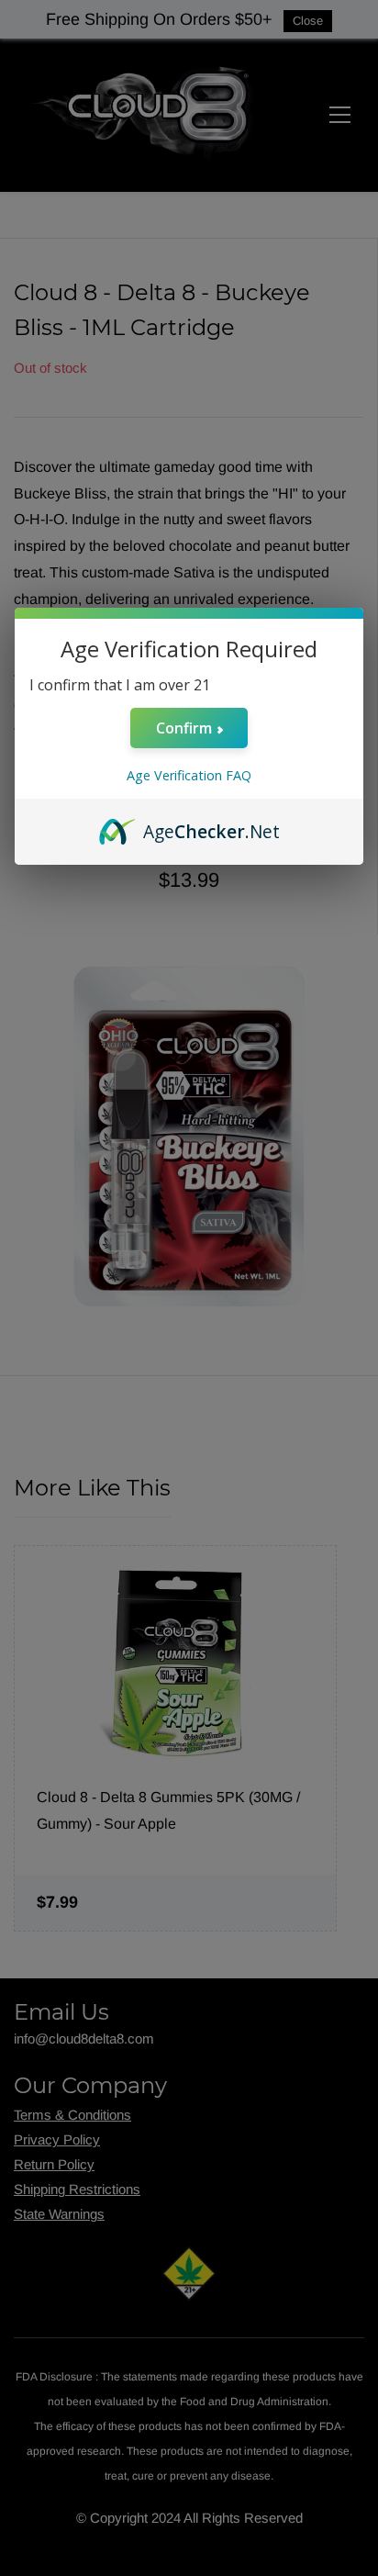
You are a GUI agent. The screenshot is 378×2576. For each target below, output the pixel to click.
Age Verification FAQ (189, 775)
